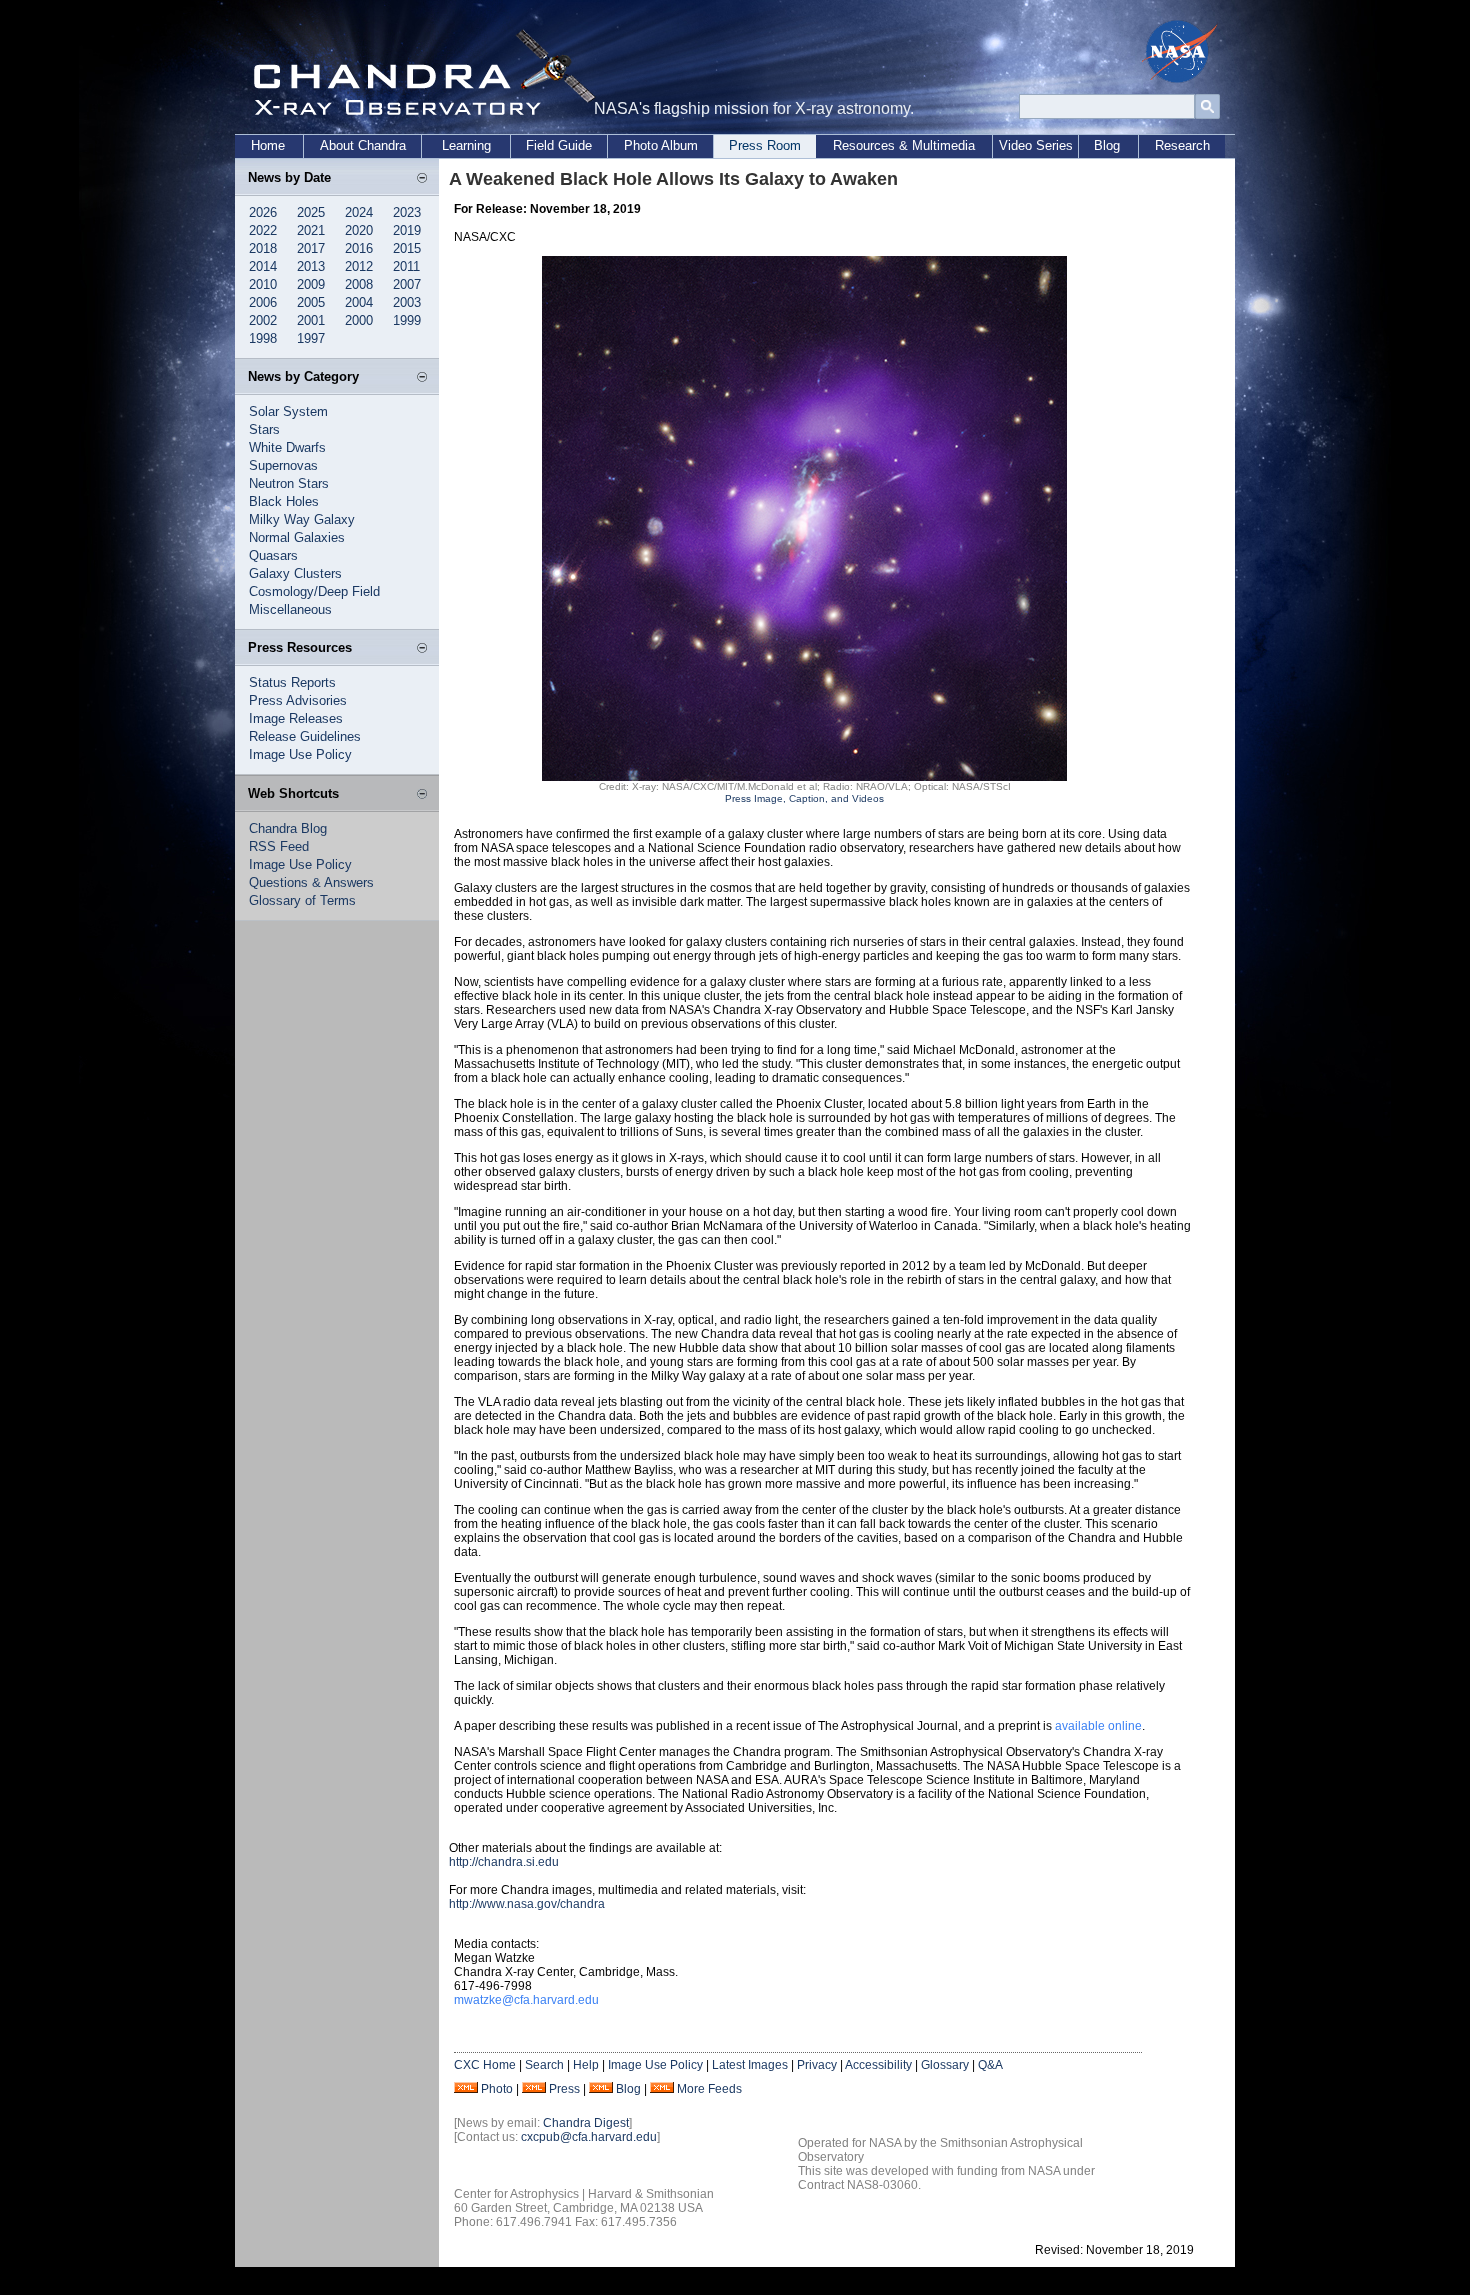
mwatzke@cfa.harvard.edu (526, 2000)
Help (586, 2065)
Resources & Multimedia (904, 145)
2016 (359, 248)
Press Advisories (298, 700)
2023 (407, 212)
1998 (263, 338)
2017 (311, 248)
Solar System (288, 411)
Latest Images (750, 2065)
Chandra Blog (288, 828)
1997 (311, 338)
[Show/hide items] (422, 179)
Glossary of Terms (302, 900)
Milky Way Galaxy (302, 519)
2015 (407, 248)
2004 (359, 302)
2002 (263, 320)
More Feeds (709, 2089)
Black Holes (284, 501)
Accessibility (878, 2065)
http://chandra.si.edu (504, 1862)
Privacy (817, 2065)
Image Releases (296, 718)
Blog (1107, 145)
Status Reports (292, 682)
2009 (311, 284)
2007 (407, 284)
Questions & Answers (311, 882)
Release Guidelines (305, 736)
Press (564, 2089)
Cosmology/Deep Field (314, 591)
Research (1182, 145)
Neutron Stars (289, 483)
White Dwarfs (287, 447)
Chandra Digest (586, 2123)
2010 (263, 284)
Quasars (273, 555)
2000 (359, 320)
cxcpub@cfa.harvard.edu (589, 2137)
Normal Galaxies (297, 537)
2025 (311, 212)
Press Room (765, 145)
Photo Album (661, 145)
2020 (359, 230)
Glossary (945, 2065)
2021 (311, 230)
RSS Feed (279, 846)
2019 (407, 230)
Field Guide (559, 145)
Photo (497, 2089)
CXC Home (485, 2065)
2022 (263, 230)
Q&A (990, 2065)
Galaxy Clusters (295, 573)
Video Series (1036, 145)
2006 (263, 302)
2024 (359, 212)
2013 (311, 266)
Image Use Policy (300, 754)
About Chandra (363, 145)
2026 (263, 212)
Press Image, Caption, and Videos (804, 798)
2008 (359, 284)
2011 (406, 266)
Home (268, 145)
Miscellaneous (290, 609)
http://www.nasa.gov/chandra (527, 1904)
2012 (359, 266)
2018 (263, 248)
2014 (263, 266)
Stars (264, 429)
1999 (407, 320)
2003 (407, 302)
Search (544, 2065)
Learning (466, 145)
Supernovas (283, 465)
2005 (311, 302)
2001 (311, 320)
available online (1098, 1726)
